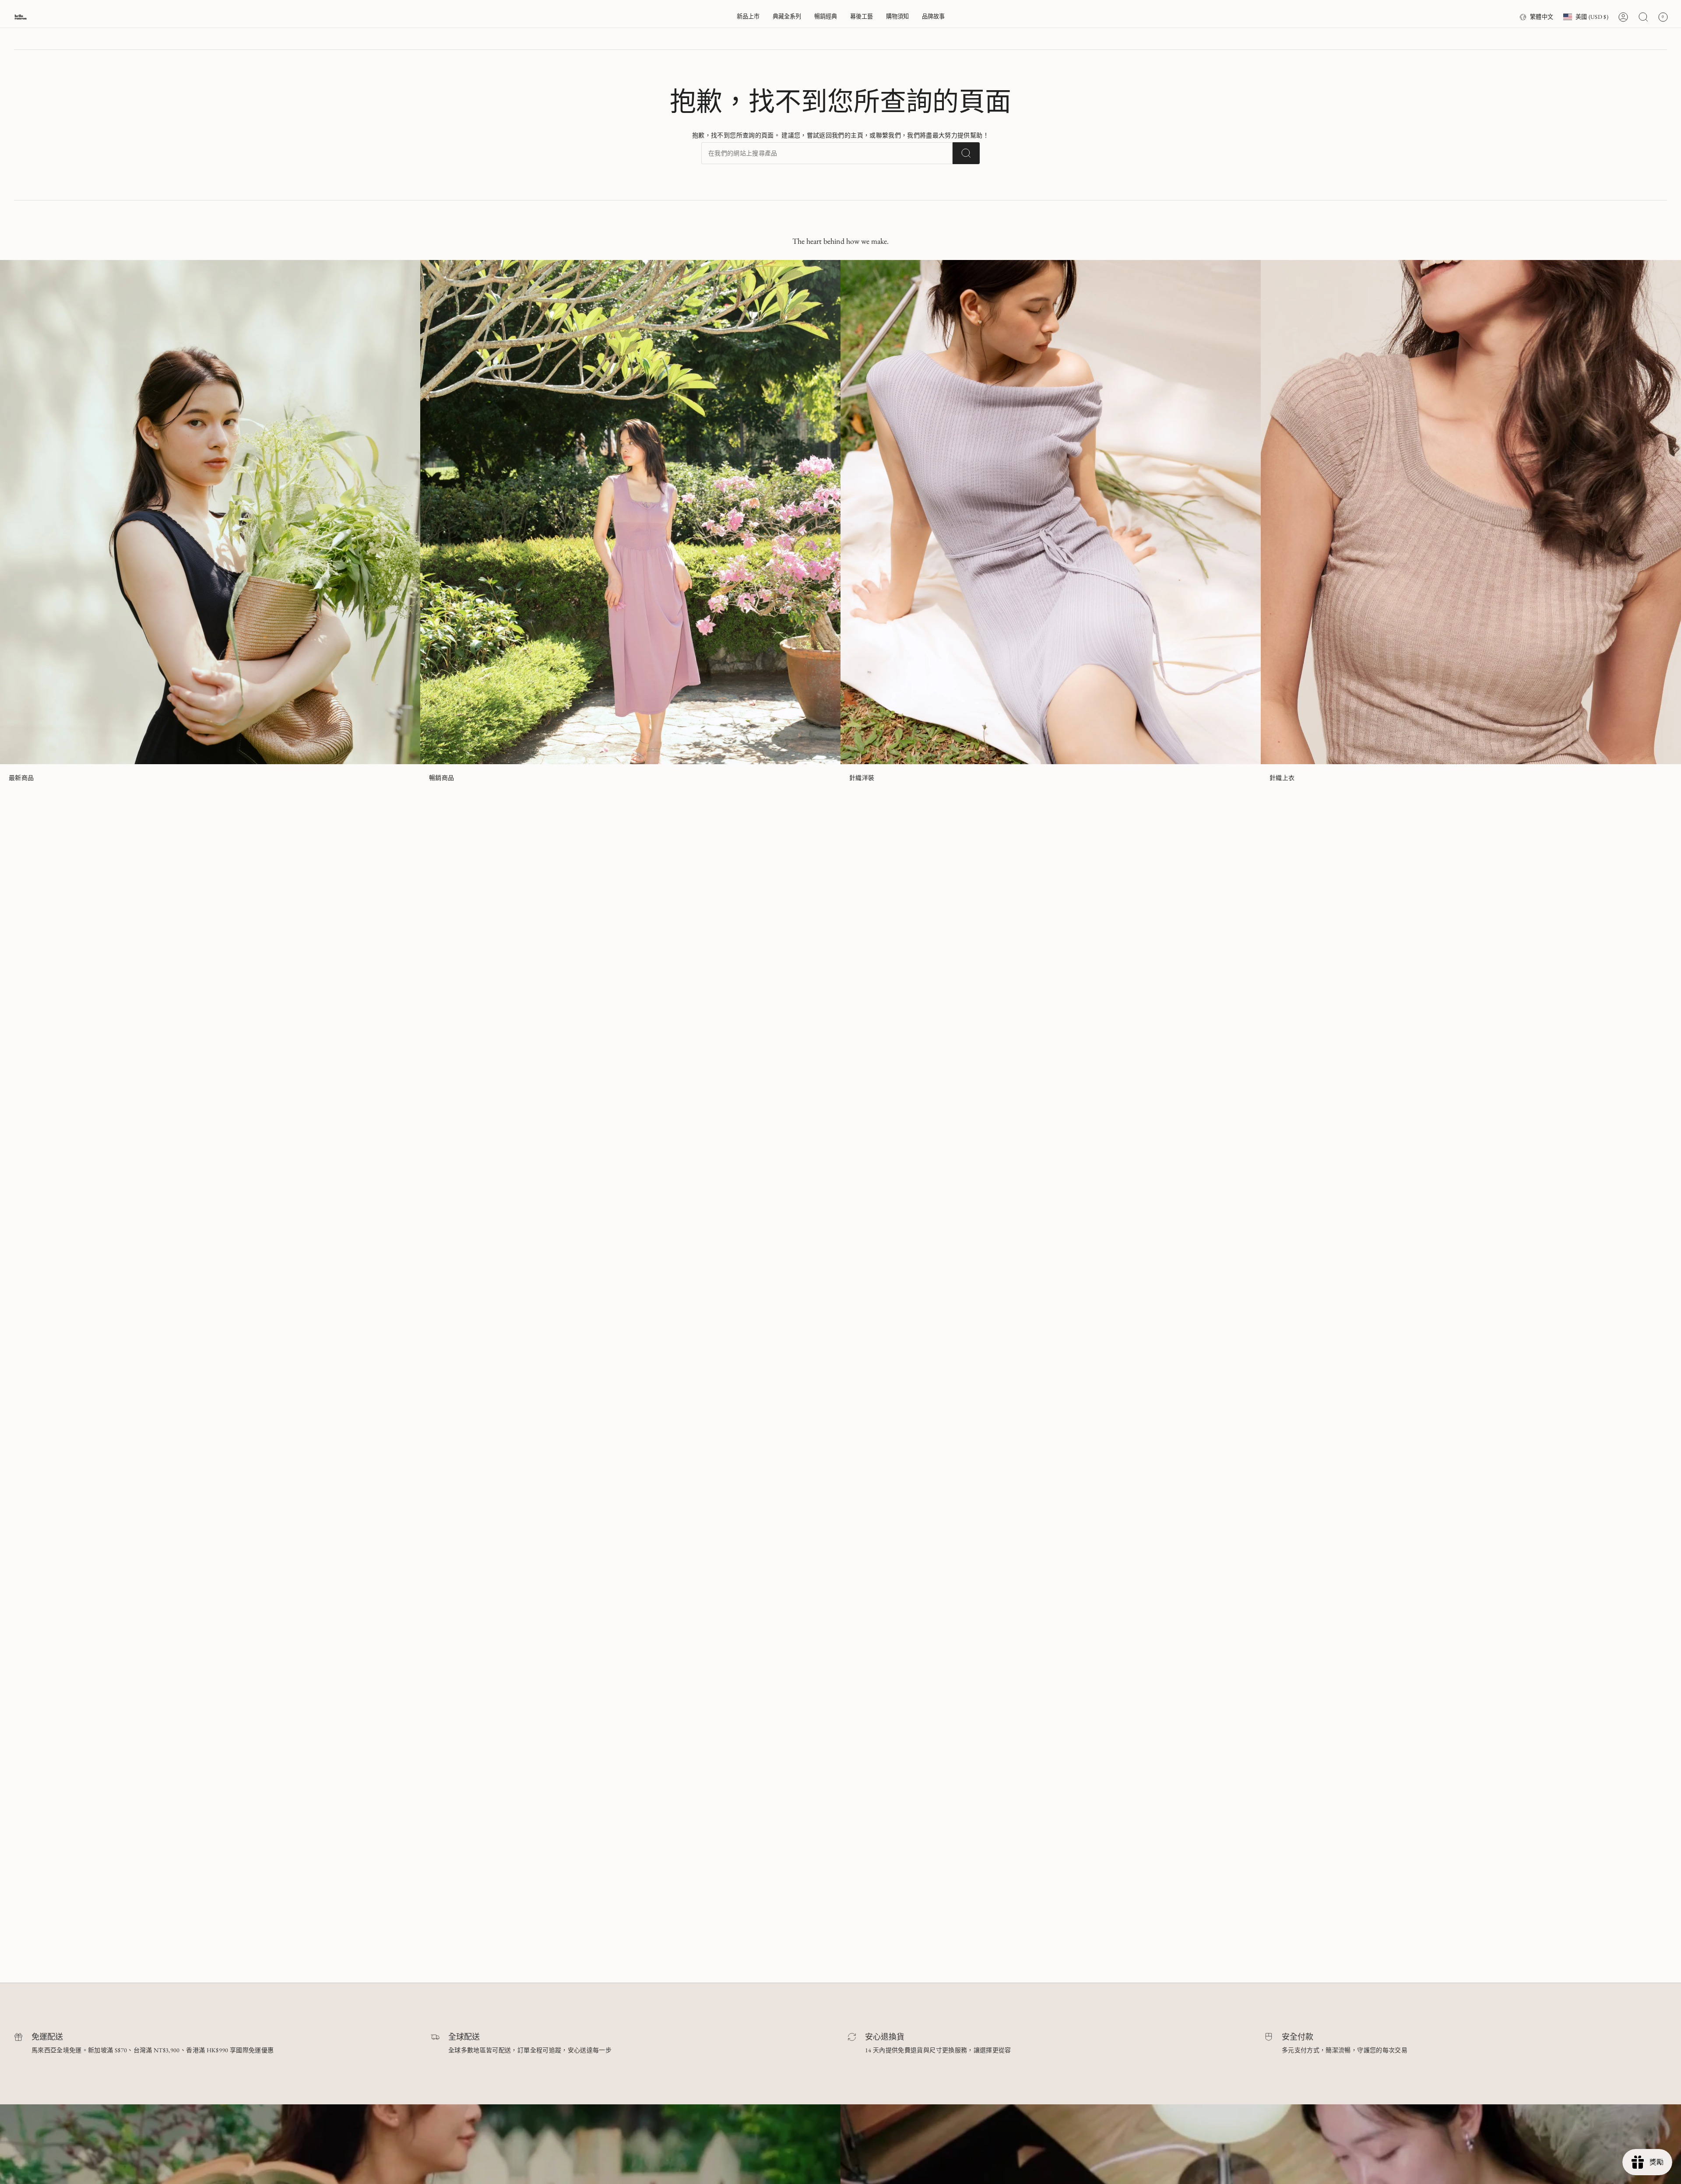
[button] (787, 17)
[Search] (966, 153)
